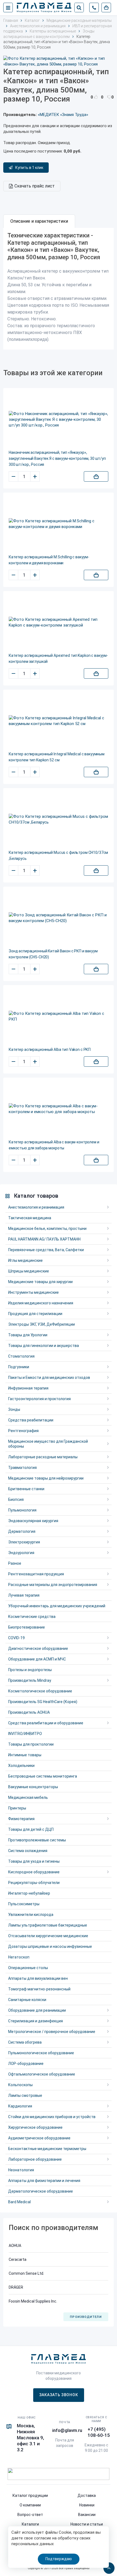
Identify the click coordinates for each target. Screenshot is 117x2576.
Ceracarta (18, 2259)
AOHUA (15, 2246)
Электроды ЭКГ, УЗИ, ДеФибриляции (41, 1324)
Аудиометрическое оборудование (39, 2138)
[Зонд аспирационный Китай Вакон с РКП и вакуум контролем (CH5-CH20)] (59, 918)
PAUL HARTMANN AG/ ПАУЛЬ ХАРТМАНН (44, 1239)
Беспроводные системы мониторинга (43, 1776)
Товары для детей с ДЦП (31, 1829)
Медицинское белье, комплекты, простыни (47, 1229)
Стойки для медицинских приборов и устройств (52, 2117)
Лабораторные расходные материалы (43, 1457)
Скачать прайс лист (35, 186)
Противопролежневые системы (37, 1840)
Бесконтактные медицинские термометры (47, 2149)
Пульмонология (22, 1510)
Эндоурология (21, 1553)
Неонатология (21, 2170)
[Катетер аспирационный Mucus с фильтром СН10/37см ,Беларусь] (59, 819)
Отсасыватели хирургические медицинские (48, 1936)
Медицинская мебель (28, 1797)
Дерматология (22, 1531)
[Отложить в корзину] (96, 476)
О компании (30, 2505)
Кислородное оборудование (34, 1872)
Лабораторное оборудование (35, 2159)
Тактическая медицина (30, 1218)
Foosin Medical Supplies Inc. (33, 2301)
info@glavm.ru (67, 2430)
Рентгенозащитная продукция (36, 1574)
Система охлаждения (28, 1851)
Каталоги (30, 2524)
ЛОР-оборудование (26, 2064)
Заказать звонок (59, 2395)
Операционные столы (28, 1968)
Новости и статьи (87, 2524)
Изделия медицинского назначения (41, 1303)
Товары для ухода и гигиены (34, 1861)
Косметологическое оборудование (40, 1691)
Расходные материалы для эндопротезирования (53, 1585)
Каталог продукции (30, 2495)
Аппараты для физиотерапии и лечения (44, 2181)
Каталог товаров (36, 1196)
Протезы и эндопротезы (30, 1670)
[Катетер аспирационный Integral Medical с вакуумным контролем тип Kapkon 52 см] (59, 721)
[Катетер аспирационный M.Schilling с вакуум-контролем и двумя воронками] (59, 524)
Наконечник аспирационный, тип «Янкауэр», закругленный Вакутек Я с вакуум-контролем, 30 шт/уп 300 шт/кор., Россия (57, 458)
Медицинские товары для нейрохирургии (46, 1478)
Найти (79, 8)
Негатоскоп (19, 1957)
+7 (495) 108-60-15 (99, 2432)
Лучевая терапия (24, 1595)
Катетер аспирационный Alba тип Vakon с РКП (50, 1050)
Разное (15, 1563)
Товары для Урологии (28, 1335)
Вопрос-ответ (30, 2515)
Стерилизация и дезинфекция (36, 2021)
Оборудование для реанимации (37, 2010)
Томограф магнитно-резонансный (39, 1989)
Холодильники (21, 1766)
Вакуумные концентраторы (33, 1787)
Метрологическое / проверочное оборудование (52, 2032)
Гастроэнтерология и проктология (39, 1399)
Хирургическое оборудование (35, 2127)
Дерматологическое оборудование (41, 2191)
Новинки (87, 2505)
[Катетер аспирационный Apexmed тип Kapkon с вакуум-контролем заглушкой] (59, 622)
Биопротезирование (27, 1627)
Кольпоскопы (20, 2085)
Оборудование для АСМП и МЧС (37, 1659)
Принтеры (17, 1808)
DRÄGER (16, 2287)
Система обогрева (25, 2042)
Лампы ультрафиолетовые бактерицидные (48, 1925)
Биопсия (16, 1499)
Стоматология (21, 1356)
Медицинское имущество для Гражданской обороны (48, 1444)
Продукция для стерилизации (35, 1314)
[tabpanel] (59, 289)
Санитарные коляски (27, 2000)
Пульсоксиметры (24, 1904)
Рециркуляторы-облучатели (34, 1883)
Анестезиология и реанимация (36, 1207)
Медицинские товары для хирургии (40, 1282)
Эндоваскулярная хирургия (33, 1521)
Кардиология (20, 2106)
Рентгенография (23, 1431)
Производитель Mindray (30, 1680)
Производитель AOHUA (29, 1712)
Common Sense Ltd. (26, 2273)
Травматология (22, 1468)
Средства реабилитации (31, 1420)
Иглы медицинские (25, 1260)
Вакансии (87, 2515)
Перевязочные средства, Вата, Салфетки (46, 1250)
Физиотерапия (21, 1819)
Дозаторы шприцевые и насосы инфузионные (50, 1946)
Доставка (87, 2495)
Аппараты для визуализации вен (38, 1978)
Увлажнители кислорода (31, 1915)
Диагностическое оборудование (38, 1648)
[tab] (39, 221)
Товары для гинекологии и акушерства (44, 1346)
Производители (86, 2317)
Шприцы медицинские (29, 1271)
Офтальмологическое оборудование (42, 2074)
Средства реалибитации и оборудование (46, 1723)
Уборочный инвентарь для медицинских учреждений (57, 1606)
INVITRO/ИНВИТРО (25, 1734)
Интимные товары (25, 1755)
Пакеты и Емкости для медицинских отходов (49, 1378)
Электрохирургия (24, 1542)
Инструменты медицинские (33, 1292)
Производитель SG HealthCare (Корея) (43, 1702)
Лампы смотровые (25, 2095)
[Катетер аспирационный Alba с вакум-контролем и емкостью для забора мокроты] (59, 1109)
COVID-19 (16, 1638)
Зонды (14, 1409)
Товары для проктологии (31, 1744)
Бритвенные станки (26, 1489)
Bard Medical (19, 2202)
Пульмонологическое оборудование (41, 2053)
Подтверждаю (59, 2559)
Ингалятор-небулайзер (29, 1893)
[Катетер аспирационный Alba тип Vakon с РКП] (59, 1016)
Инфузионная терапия (28, 1388)
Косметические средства (32, 1617)
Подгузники (19, 1367)
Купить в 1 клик (29, 168)
